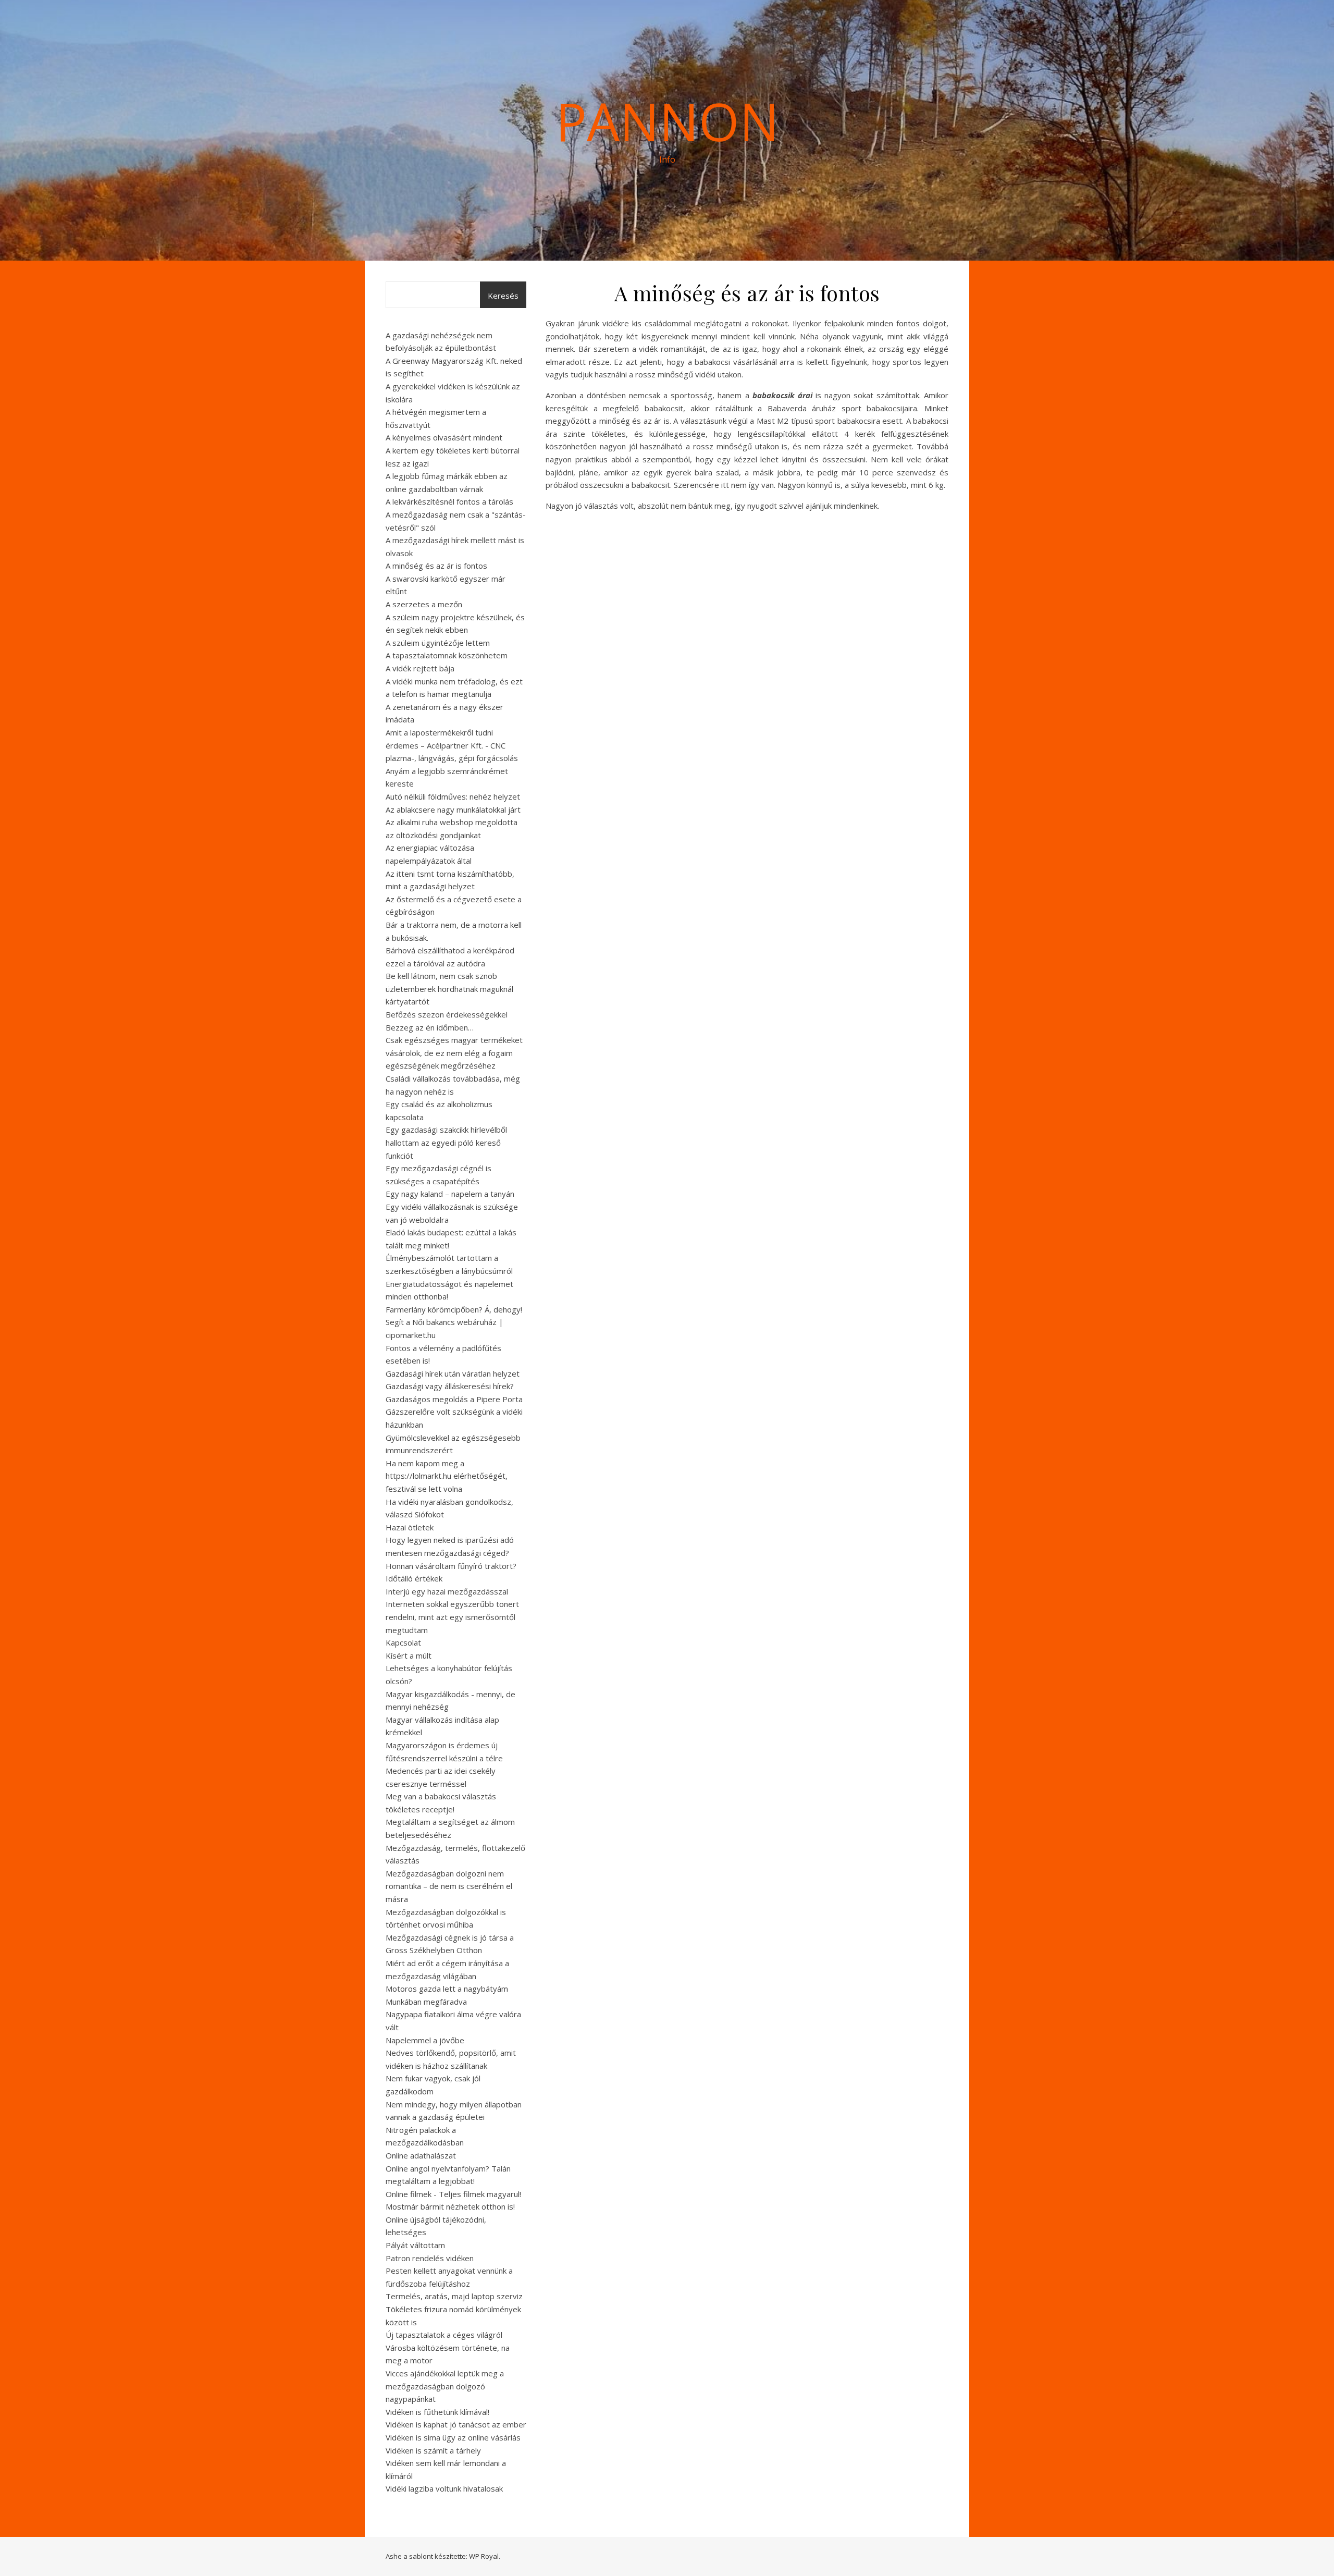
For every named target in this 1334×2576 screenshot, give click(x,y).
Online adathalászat (421, 2155)
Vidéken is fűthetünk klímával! (437, 2412)
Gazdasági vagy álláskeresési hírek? (450, 1386)
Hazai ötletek (410, 1527)
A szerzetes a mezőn (424, 604)
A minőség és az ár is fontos (436, 566)
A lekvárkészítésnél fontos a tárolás (449, 501)
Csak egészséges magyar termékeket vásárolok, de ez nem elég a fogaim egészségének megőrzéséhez (454, 1053)
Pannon (667, 121)
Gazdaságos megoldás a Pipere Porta (454, 1399)
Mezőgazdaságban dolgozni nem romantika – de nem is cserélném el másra (449, 1886)
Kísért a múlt (409, 1655)
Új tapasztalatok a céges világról (444, 2335)
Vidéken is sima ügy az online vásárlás (453, 2437)
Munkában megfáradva (426, 2002)
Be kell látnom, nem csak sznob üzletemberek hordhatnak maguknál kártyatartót (449, 989)
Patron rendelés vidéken (430, 2258)
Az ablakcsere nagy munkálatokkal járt (453, 809)
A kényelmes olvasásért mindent (444, 437)
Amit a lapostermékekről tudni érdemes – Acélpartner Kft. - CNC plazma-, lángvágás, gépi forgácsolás (452, 745)
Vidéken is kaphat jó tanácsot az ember (456, 2424)
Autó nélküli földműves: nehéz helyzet (453, 796)
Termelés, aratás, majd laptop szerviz (454, 2296)
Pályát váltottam (415, 2245)
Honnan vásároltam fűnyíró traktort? (451, 1566)
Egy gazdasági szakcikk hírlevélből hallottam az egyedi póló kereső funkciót (446, 1142)
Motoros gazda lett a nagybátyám (447, 1989)
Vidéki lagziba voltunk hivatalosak (444, 2488)
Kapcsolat (403, 1642)
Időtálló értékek (414, 1578)
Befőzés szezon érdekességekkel (447, 1014)
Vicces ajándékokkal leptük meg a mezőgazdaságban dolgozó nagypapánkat (445, 2386)
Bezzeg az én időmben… (430, 1027)
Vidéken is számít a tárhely (433, 2450)
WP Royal (484, 2556)
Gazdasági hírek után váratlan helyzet (453, 1373)
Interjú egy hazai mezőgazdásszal (447, 1591)
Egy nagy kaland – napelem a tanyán (450, 1194)
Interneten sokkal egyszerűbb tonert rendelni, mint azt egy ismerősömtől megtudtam (452, 1617)
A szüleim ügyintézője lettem (438, 643)
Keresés (503, 296)
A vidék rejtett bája (420, 668)
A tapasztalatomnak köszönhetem (447, 655)
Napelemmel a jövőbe (425, 2040)
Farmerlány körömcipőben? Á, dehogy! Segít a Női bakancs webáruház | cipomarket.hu (454, 1322)
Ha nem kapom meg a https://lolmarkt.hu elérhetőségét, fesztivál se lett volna (447, 1476)
